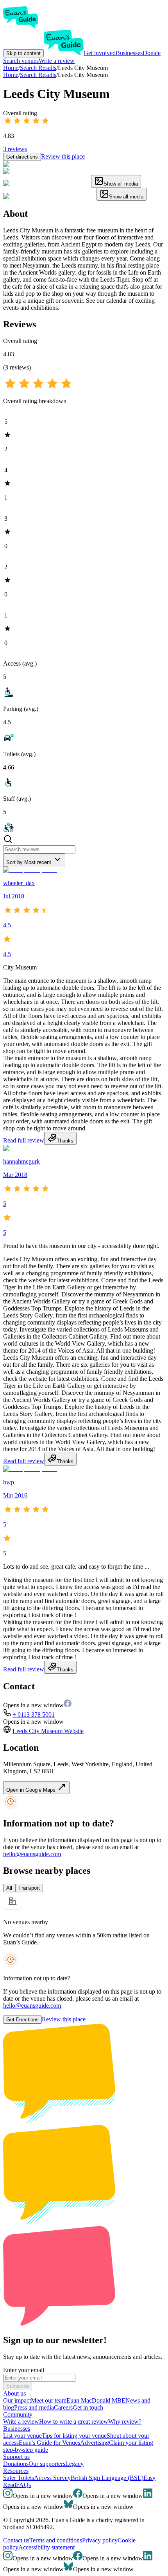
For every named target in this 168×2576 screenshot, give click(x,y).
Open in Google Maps (32, 1790)
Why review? (125, 2422)
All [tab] (9, 1888)
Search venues (21, 61)
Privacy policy (100, 2540)
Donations (16, 2464)
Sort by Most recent (29, 862)
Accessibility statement (46, 2547)
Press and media (34, 2407)
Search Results (38, 75)
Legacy (74, 2464)
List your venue (22, 2436)
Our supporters (47, 2464)
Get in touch (88, 2407)
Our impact (17, 2400)
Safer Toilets (19, 2478)
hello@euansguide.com (32, 1854)
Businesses (129, 53)
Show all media (121, 184)
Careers (63, 2407)
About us (14, 2393)
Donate (152, 53)
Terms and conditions (56, 2540)
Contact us (16, 2540)
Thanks (65, 1141)
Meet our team (49, 2400)
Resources (16, 2471)
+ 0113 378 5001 (34, 1715)
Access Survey (52, 2478)
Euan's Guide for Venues (49, 2443)
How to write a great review (74, 2422)
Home (11, 75)
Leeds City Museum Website (48, 1731)
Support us (16, 2457)
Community (18, 2414)
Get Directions (22, 2020)
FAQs (23, 2485)
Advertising (95, 2443)
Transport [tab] (29, 1888)
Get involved (100, 53)
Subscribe (18, 2386)
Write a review (57, 61)
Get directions (22, 157)
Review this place (63, 156)
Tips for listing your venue (74, 2436)
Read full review (24, 1140)
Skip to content (23, 53)
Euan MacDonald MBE (96, 2400)
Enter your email (24, 2370)
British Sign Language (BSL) (107, 2478)
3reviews (15, 149)
